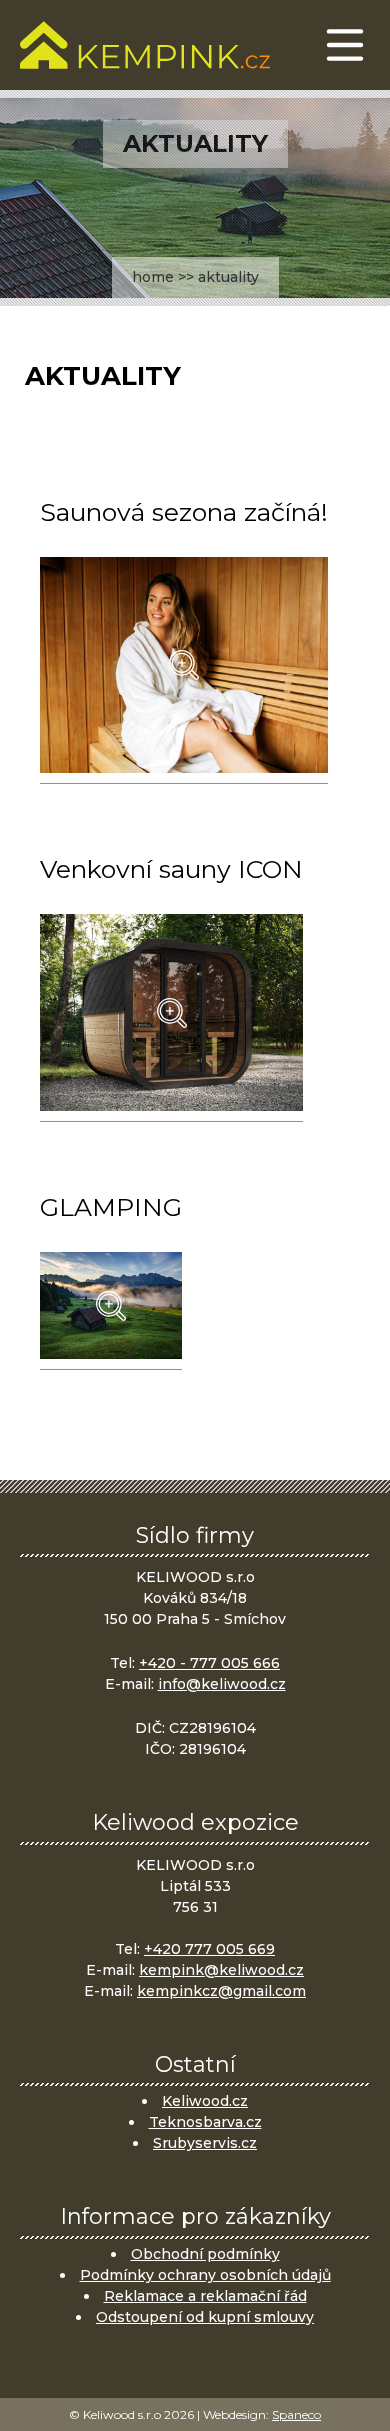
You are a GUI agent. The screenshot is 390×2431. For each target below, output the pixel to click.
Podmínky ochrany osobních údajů (205, 2275)
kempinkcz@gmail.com (221, 1991)
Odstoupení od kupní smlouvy (205, 2317)
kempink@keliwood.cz (221, 1970)
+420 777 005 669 (209, 1949)
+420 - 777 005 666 (209, 1663)
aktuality (228, 277)
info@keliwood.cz (222, 1684)
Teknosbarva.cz (205, 2122)
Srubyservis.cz (205, 2143)
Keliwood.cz (205, 2101)
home (153, 277)
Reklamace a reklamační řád (205, 2296)
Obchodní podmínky (205, 2254)
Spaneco (296, 2414)
